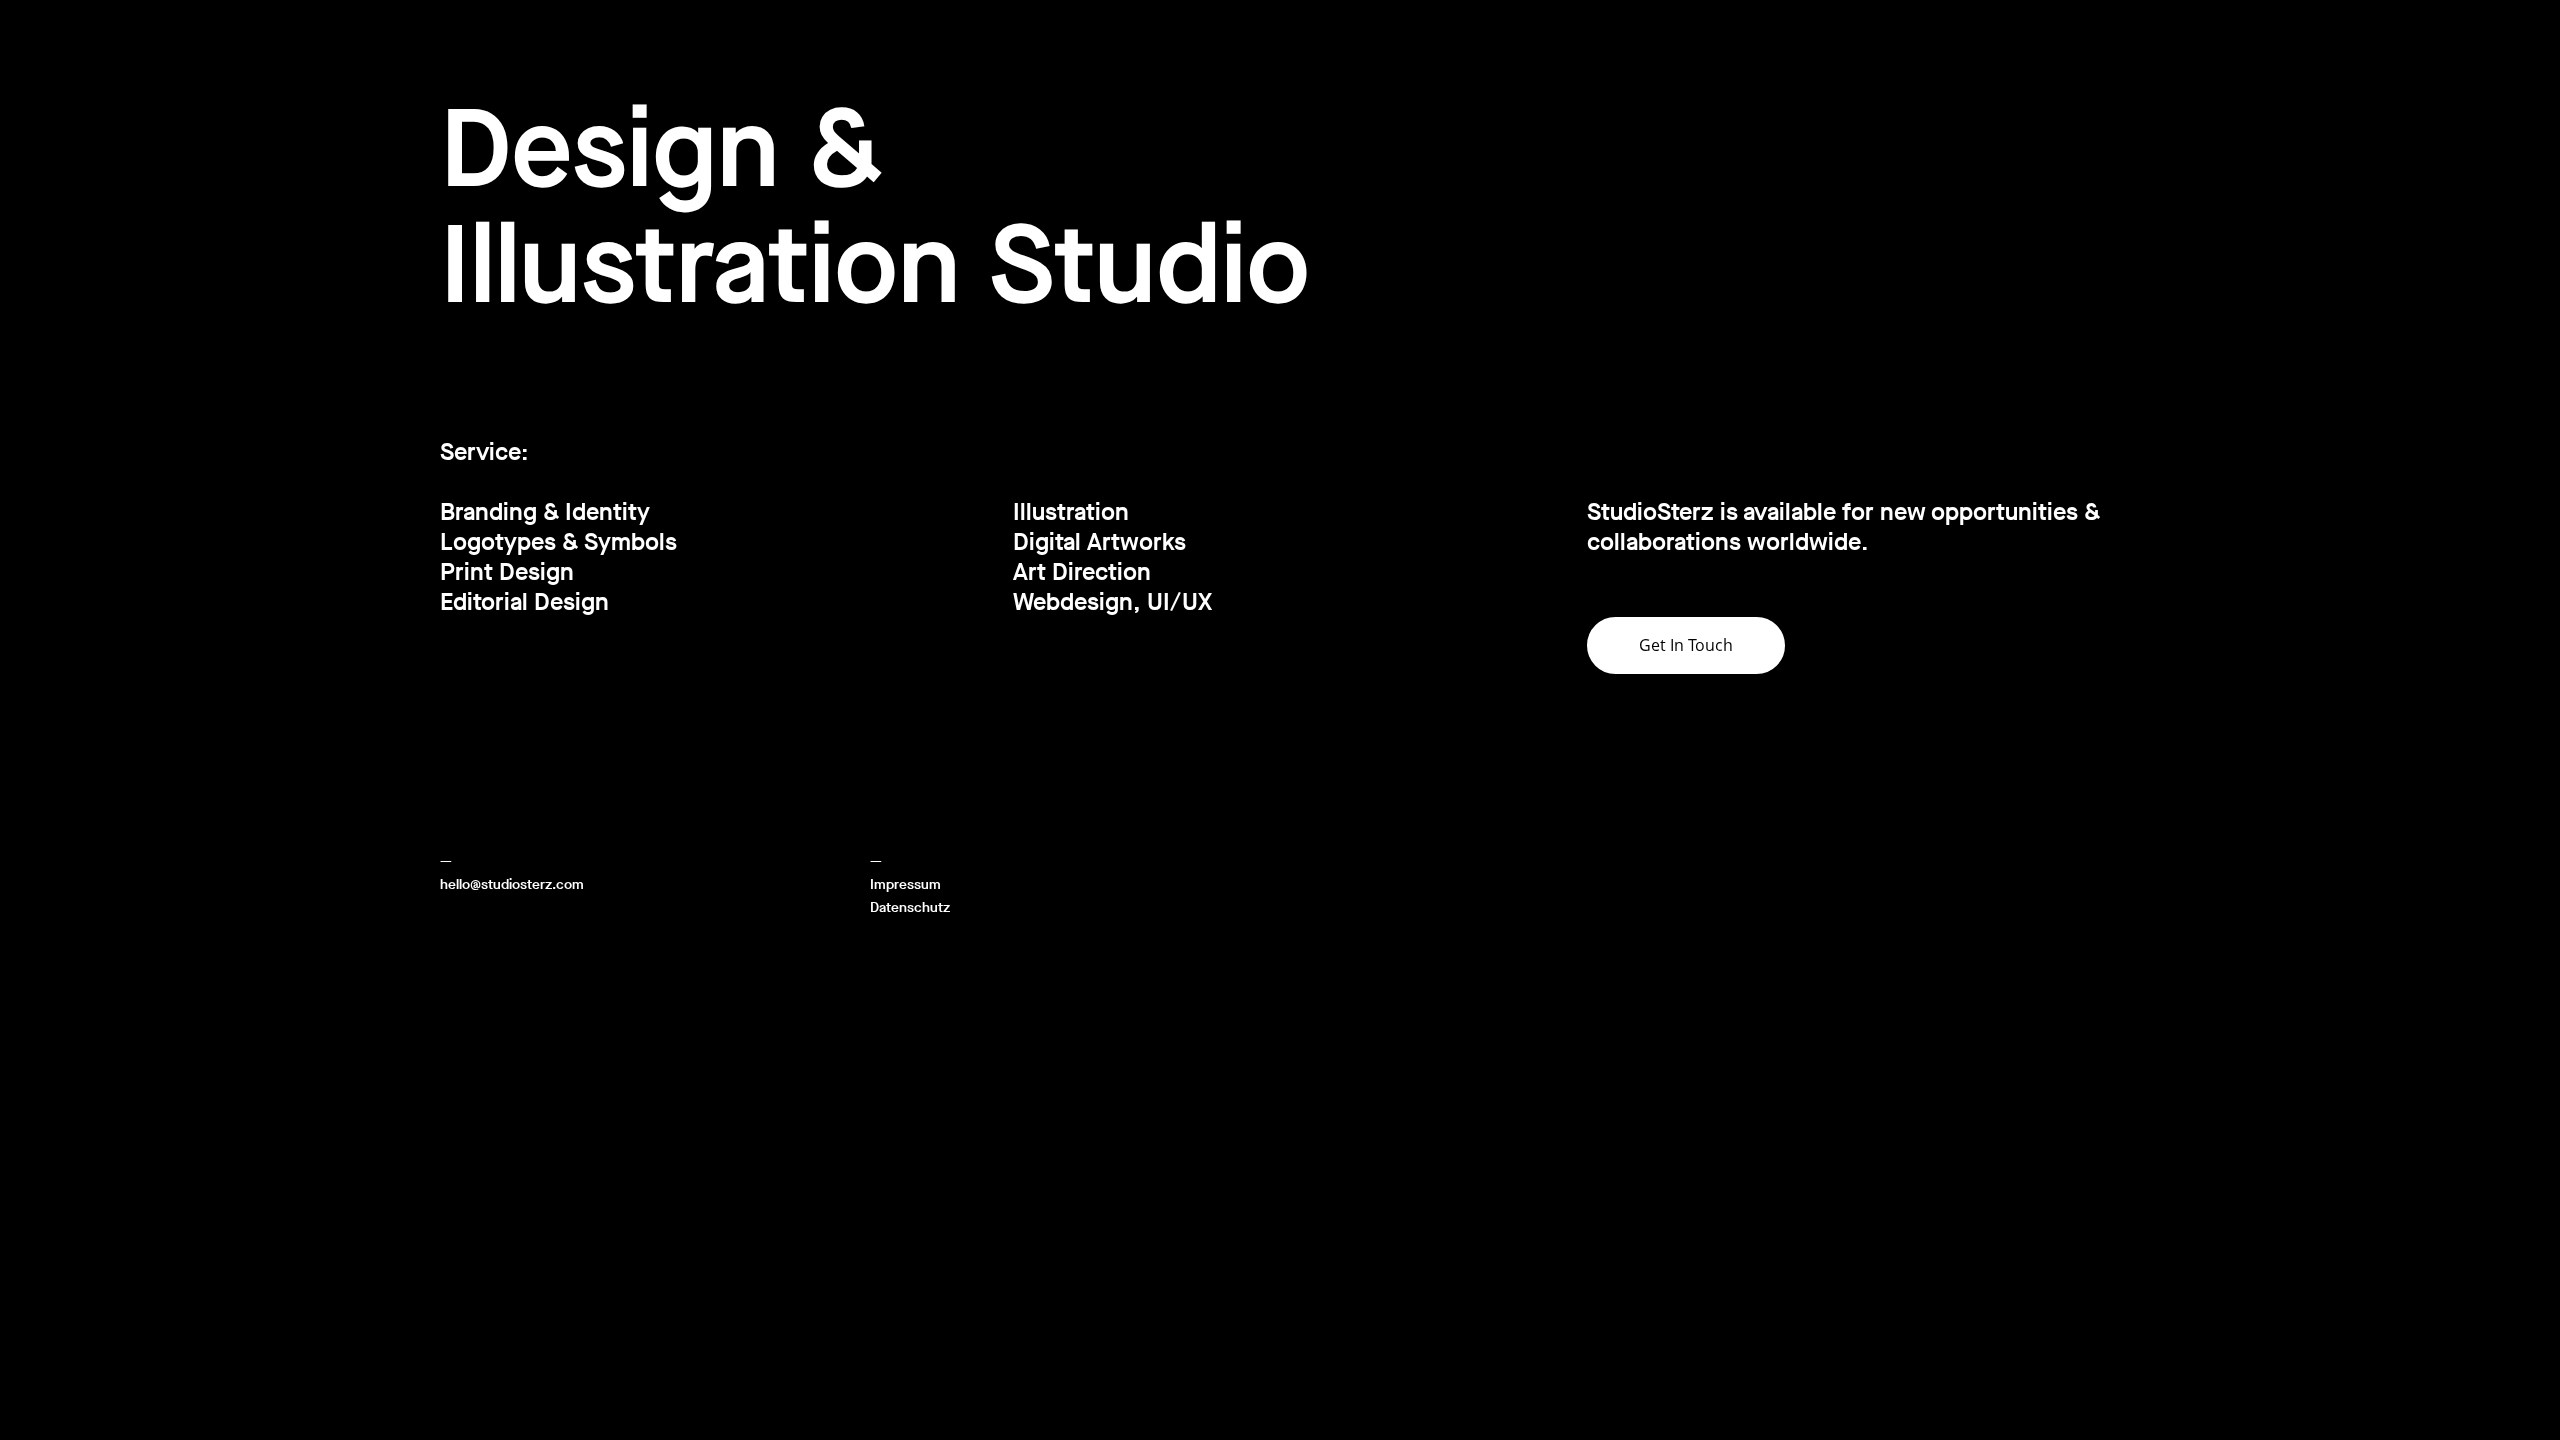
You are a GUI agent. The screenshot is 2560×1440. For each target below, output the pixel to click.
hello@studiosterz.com (512, 884)
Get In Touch (1686, 645)
